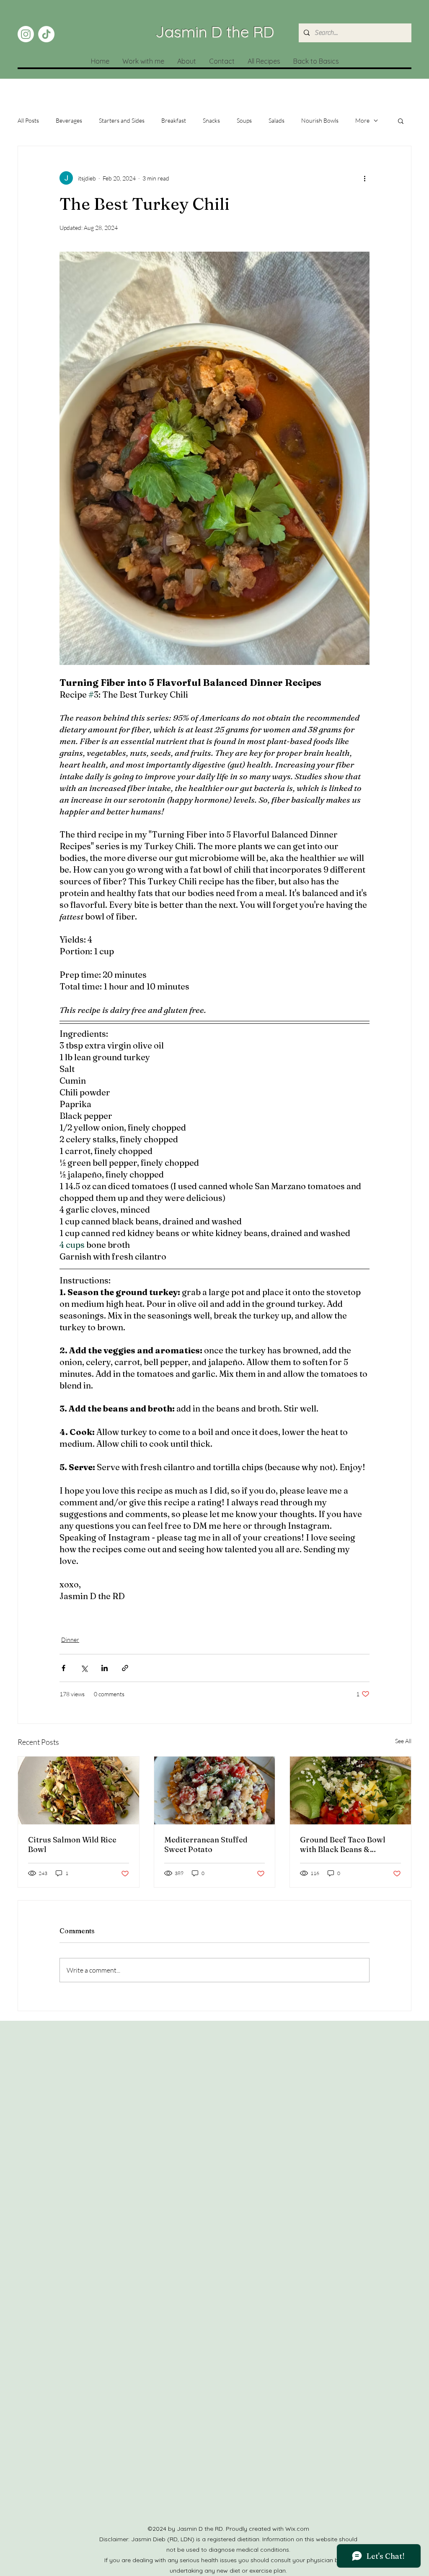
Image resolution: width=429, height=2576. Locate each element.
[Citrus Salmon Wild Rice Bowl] (79, 1790)
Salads (277, 120)
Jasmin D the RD (215, 31)
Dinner (70, 1640)
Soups (244, 120)
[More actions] (364, 178)
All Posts (28, 120)
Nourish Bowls (320, 120)
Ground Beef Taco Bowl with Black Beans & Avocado (343, 1844)
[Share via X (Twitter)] (84, 1668)
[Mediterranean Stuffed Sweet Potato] (215, 1790)
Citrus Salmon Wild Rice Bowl (72, 1844)
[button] (401, 121)
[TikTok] (46, 34)
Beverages (69, 120)
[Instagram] (26, 34)
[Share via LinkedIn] (105, 1668)
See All (403, 1741)
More (362, 120)
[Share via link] (125, 1668)
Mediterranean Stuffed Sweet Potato (206, 1844)
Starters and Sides (122, 120)
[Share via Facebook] (63, 1668)
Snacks (211, 120)
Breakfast (174, 120)
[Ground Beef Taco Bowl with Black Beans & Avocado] (350, 1790)
